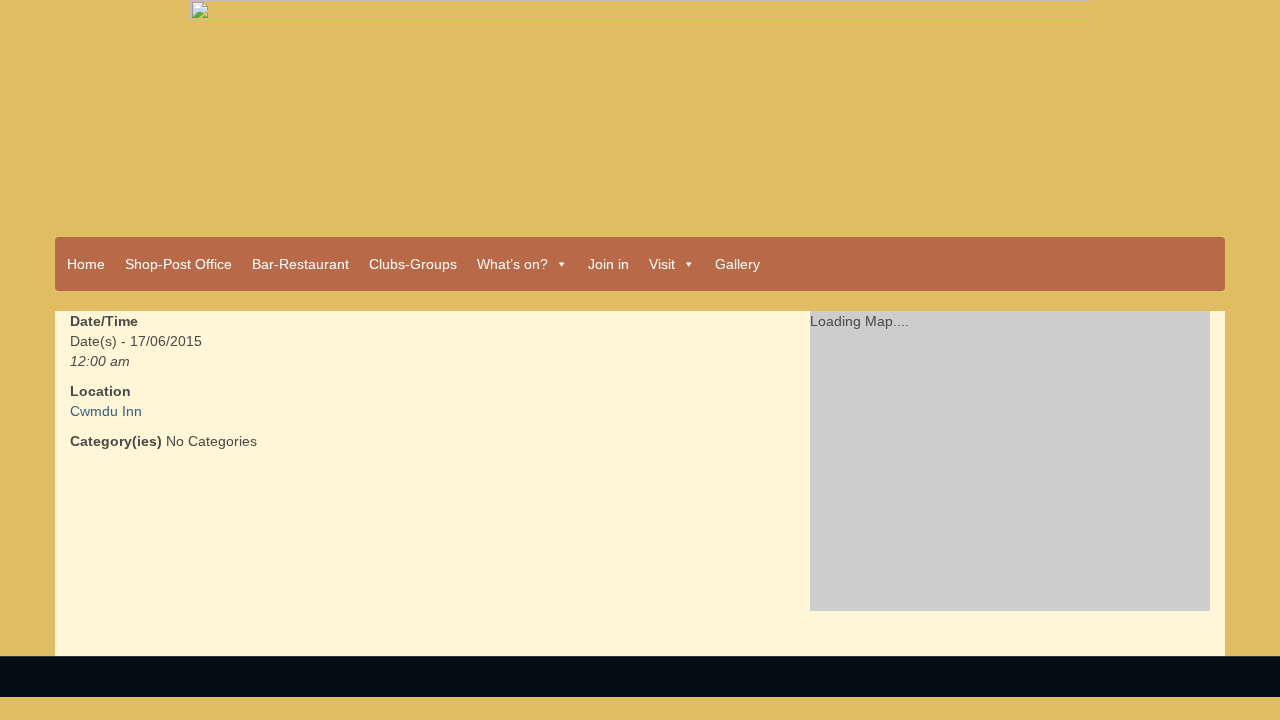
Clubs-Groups (413, 264)
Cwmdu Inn (106, 411)
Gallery (737, 264)
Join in (608, 264)
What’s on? (512, 264)
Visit (662, 264)
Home (86, 264)
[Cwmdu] (640, 112)
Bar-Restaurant (300, 264)
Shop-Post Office (178, 264)
